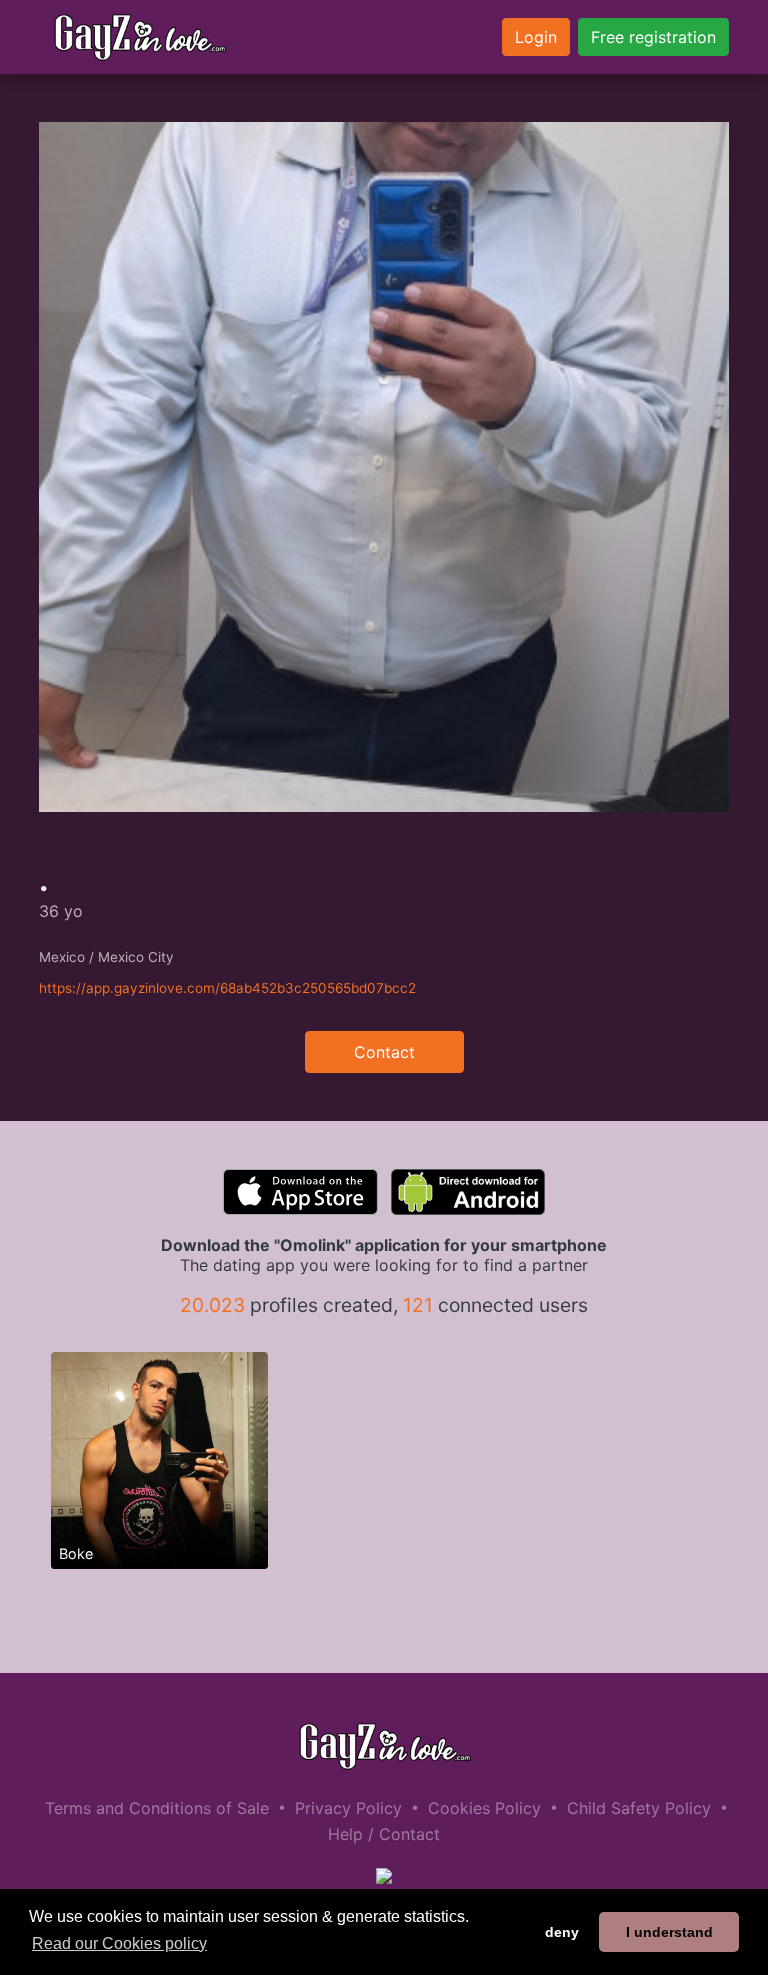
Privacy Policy (348, 1808)
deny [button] (562, 1932)
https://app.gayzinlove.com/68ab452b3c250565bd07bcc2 (227, 988)
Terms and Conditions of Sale (157, 1808)
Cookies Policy (484, 1808)
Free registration (653, 37)
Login (536, 37)
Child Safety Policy (639, 1808)
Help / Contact (384, 1834)
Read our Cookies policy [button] (119, 1943)
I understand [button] (669, 1932)
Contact (384, 1052)
